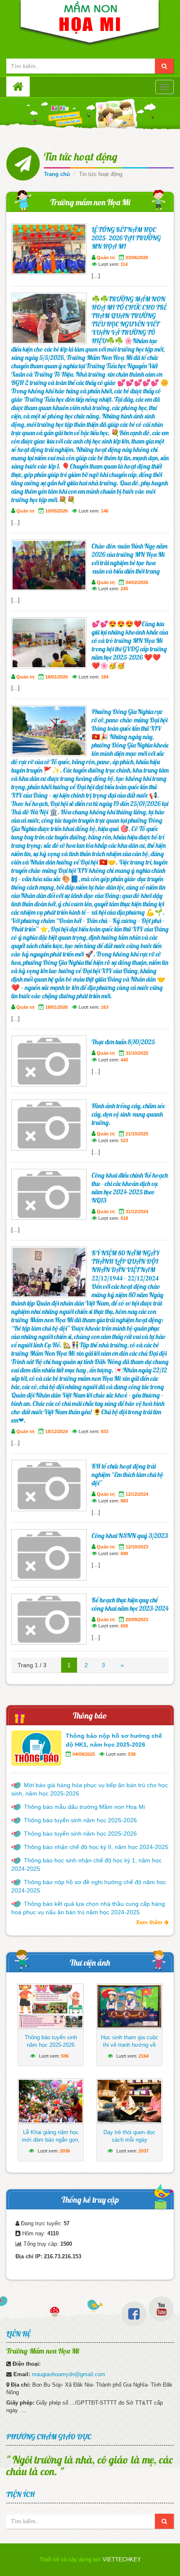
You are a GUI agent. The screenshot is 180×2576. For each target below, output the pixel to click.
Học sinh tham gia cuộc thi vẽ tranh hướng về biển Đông (130, 2045)
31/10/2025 (137, 1053)
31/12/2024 (137, 1211)
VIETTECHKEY (122, 2559)
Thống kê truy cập (90, 2200)
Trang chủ (57, 174)
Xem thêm (150, 1922)
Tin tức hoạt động (81, 157)
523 (124, 1140)
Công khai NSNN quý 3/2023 (130, 1535)
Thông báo (90, 1715)
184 (105, 677)
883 (124, 1501)
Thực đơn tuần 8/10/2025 (123, 1042)
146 (105, 511)
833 (105, 1431)
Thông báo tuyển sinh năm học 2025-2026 (80, 1820)
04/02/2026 (137, 582)
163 (105, 1007)
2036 (65, 2151)
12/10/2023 (137, 1547)
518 (124, 1218)
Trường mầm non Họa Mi (90, 202)
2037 (144, 2151)
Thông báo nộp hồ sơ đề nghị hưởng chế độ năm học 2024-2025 (89, 1886)
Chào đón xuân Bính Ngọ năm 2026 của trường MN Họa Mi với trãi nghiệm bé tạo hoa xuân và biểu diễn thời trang (130, 559)
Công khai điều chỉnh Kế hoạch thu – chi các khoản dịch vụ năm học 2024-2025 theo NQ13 (130, 1188)
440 (124, 1060)
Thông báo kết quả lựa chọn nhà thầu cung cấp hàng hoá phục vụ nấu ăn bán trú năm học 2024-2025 (88, 1908)
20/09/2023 (137, 1620)
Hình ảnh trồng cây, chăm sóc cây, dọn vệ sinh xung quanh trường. (128, 1114)
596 (65, 2056)
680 (124, 1553)
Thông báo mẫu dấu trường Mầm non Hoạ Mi (84, 1807)
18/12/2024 (57, 1431)
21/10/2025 (137, 1134)
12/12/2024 (137, 1494)
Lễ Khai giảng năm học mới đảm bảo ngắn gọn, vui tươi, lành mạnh (51, 2140)
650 (124, 1626)
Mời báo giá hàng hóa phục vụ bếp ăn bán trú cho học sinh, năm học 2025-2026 (90, 1789)
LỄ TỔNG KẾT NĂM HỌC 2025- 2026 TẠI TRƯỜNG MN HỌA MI (126, 238)
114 (124, 264)
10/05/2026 (57, 511)
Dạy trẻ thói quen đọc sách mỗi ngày (129, 2136)
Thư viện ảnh (90, 1963)
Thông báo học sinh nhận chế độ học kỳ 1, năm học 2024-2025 (86, 1864)
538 (132, 1754)
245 (124, 589)
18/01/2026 (57, 677)
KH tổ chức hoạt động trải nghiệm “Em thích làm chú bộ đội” (127, 1474)
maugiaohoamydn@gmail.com (68, 2374)
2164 (144, 2056)
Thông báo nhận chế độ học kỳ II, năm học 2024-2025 (96, 1847)
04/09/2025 (84, 1754)
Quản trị (106, 258)
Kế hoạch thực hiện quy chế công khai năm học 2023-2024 (130, 1604)
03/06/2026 (137, 258)
